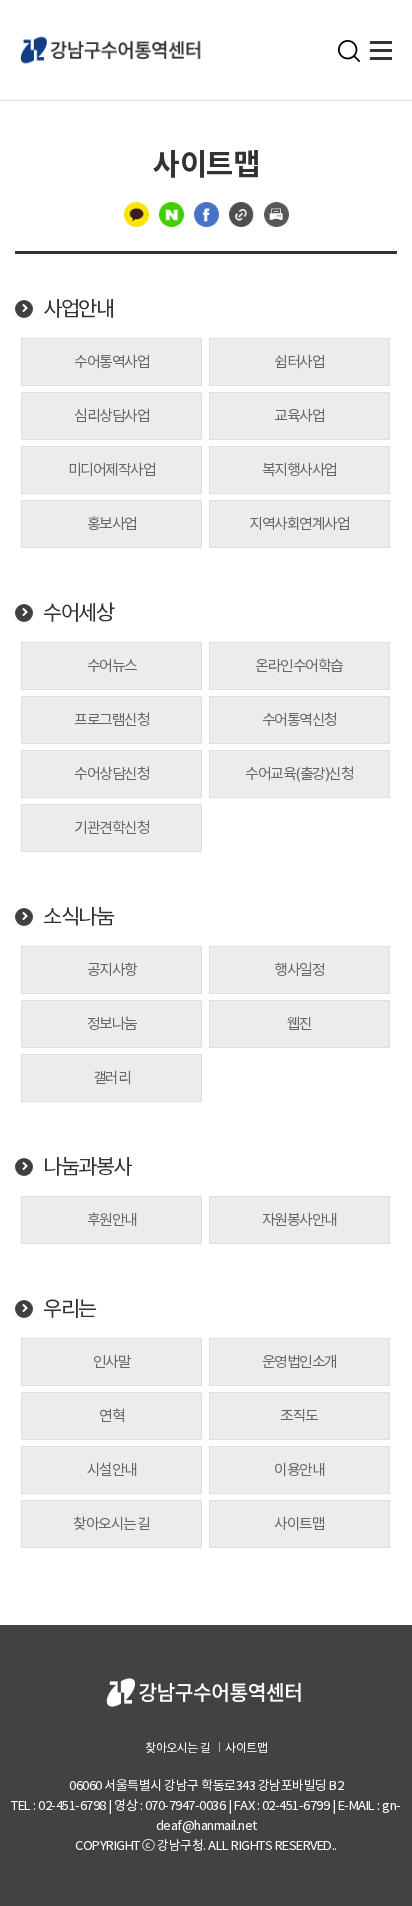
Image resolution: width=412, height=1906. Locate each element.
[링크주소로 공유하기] (241, 213)
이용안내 (299, 1469)
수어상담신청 (111, 773)
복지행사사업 (299, 469)
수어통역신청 (299, 719)
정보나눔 (112, 1023)
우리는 (69, 1309)
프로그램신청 (111, 719)
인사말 (112, 1361)
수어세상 (78, 613)
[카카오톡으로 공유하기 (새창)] (136, 213)
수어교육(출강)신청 (299, 773)
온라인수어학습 (299, 665)
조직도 (299, 1415)
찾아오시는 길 (111, 1523)
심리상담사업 (111, 415)
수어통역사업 (111, 361)
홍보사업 (112, 523)
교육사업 (299, 415)
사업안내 (78, 309)
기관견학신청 (111, 827)
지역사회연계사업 (299, 523)
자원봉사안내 (299, 1219)
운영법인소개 (299, 1361)
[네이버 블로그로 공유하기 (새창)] (171, 213)
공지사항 (112, 969)
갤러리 (112, 1077)
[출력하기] (276, 213)
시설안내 (112, 1469)
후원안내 (112, 1219)
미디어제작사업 (112, 469)
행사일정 (299, 969)
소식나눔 (78, 917)
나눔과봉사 (87, 1167)
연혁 (111, 1415)
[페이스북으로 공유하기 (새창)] (206, 213)
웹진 (299, 1023)
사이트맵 (299, 1523)
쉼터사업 (299, 361)
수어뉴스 (112, 665)
